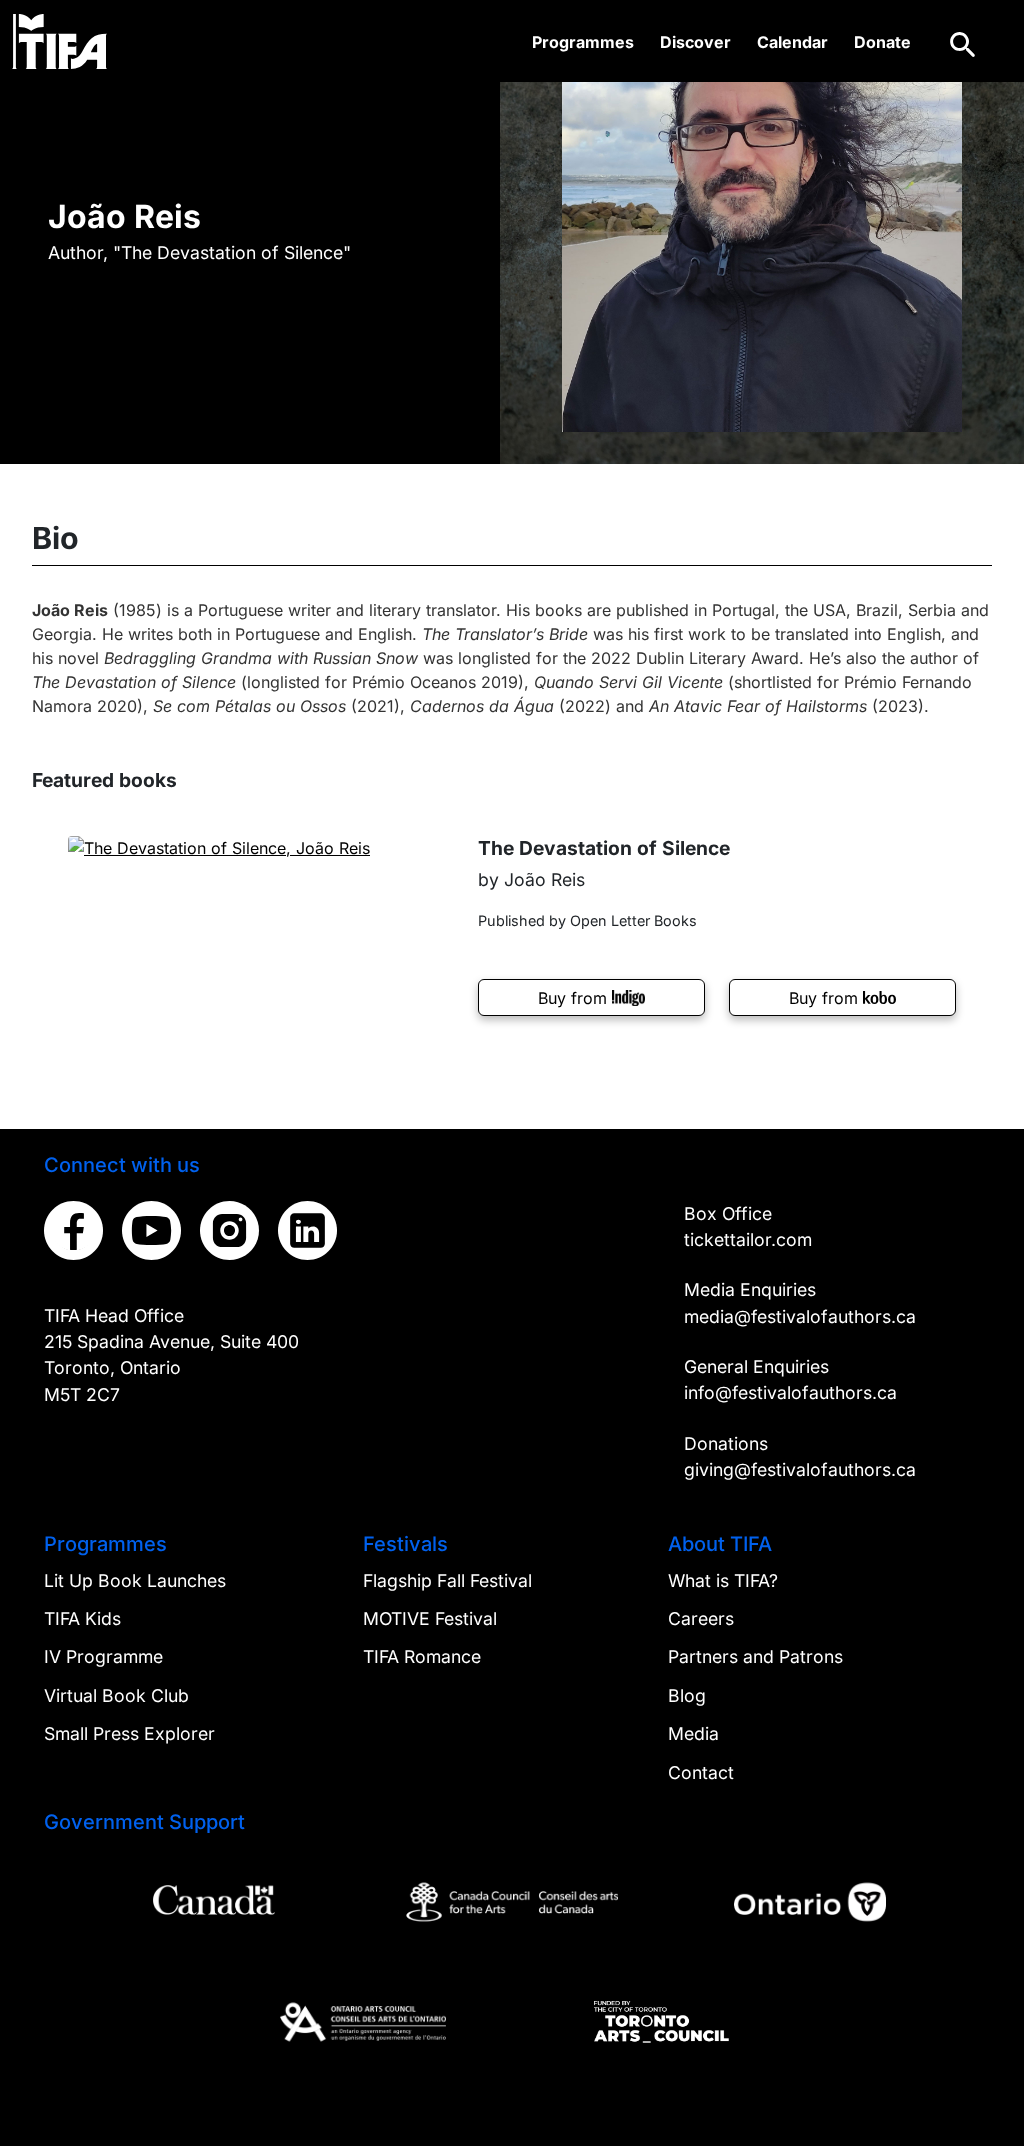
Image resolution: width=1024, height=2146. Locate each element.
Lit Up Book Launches (135, 1580)
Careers (701, 1618)
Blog (687, 1695)
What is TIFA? (723, 1580)
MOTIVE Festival (430, 1618)
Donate (882, 42)
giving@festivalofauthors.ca (800, 1469)
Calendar (792, 42)
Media (693, 1733)
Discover (695, 42)
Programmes (583, 42)
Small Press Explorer (129, 1733)
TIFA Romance (422, 1656)
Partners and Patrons (755, 1656)
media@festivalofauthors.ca (800, 1316)
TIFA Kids (82, 1618)
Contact (701, 1772)
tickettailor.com (748, 1239)
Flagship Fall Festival (447, 1580)
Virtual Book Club (116, 1695)
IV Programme (103, 1656)
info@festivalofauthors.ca (790, 1392)
